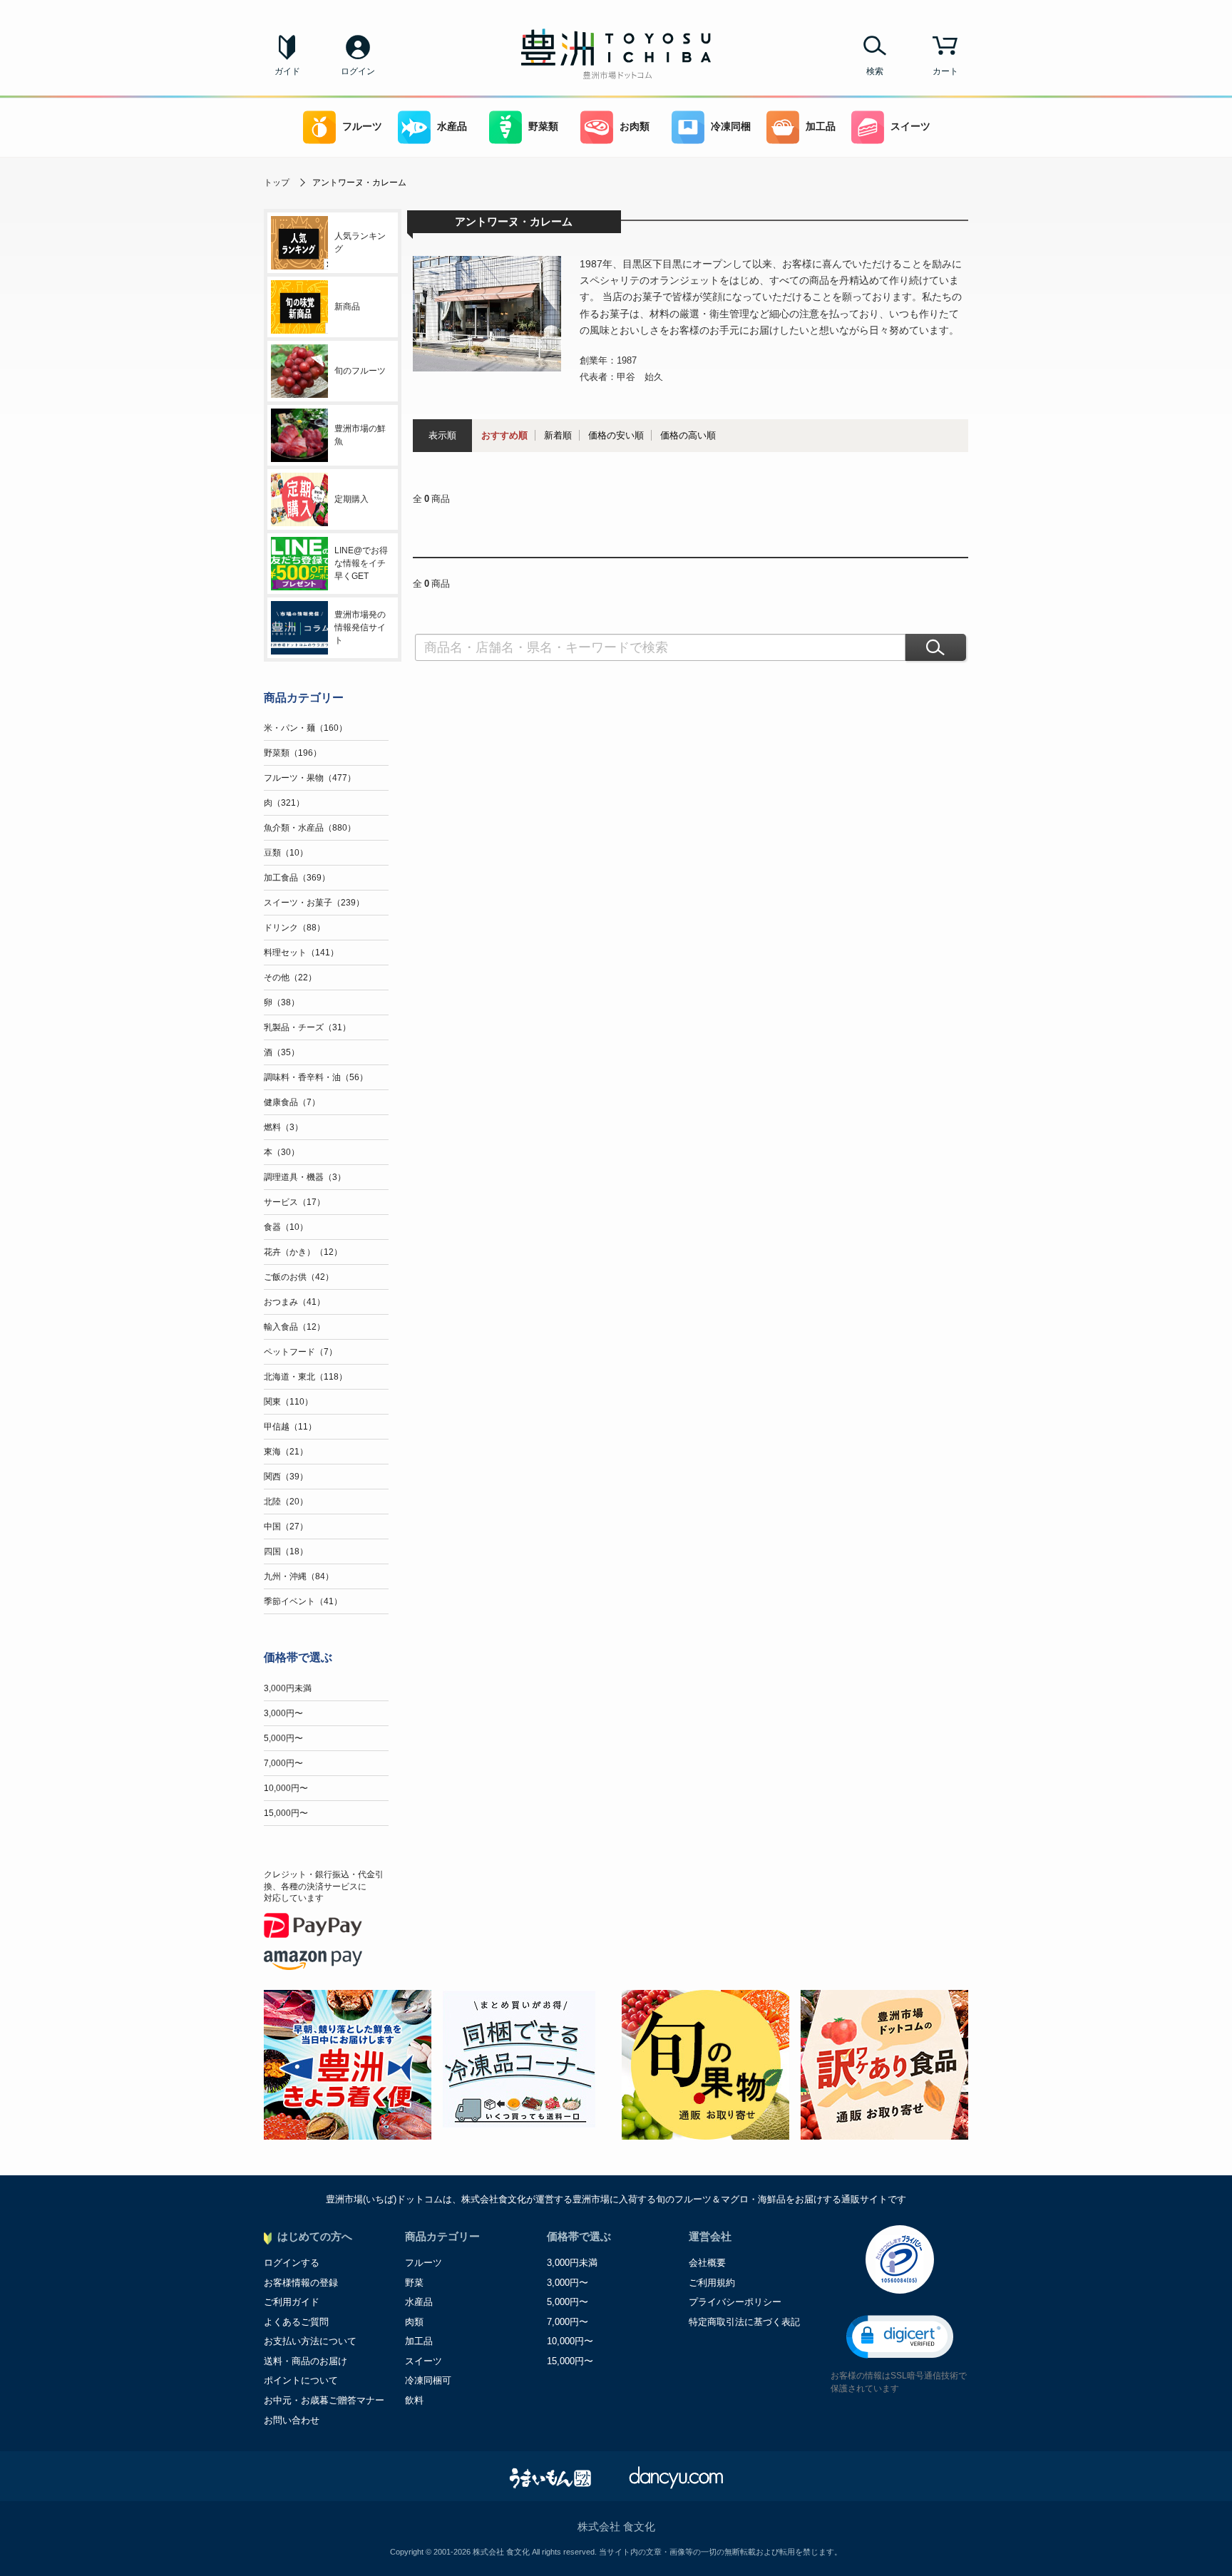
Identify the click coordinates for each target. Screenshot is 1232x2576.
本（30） (282, 1152)
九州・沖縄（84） (299, 1576)
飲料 (414, 2400)
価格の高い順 (688, 435)
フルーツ (362, 127)
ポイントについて (301, 2380)
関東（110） (288, 1402)
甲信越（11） (290, 1427)
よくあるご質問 (296, 2322)
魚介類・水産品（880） (310, 828)
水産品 (452, 127)
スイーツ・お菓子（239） (314, 903)
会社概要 (707, 2263)
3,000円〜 (283, 1713)
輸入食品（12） (294, 1327)
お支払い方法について (310, 2341)
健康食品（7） (292, 1102)
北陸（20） (286, 1502)
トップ (277, 183)
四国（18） (286, 1551)
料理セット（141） (301, 953)
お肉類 (635, 127)
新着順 (558, 435)
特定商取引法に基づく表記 (744, 2322)
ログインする (292, 2263)
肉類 (414, 2322)
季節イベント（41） (303, 1601)
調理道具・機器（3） (305, 1177)
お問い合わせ (292, 2420)
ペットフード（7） (301, 1352)
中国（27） (286, 1526)
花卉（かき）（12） (303, 1252)
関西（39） (286, 1477)
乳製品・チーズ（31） (307, 1027)
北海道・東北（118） (306, 1377)
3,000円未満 (288, 1688)
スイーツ (910, 127)
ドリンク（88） (294, 928)
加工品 (821, 127)
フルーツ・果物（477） (310, 778)
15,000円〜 (286, 1813)
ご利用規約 (712, 2283)
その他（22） (290, 977)
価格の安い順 (616, 435)
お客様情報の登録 (301, 2283)
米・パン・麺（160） (306, 728)
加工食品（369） (297, 878)
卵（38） (282, 1002)
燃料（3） (283, 1127)
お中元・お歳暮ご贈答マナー (324, 2400)
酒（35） (282, 1052)
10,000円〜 (286, 1788)
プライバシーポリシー (735, 2302)
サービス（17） (294, 1202)
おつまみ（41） (294, 1302)
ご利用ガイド (292, 2302)
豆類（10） (286, 853)
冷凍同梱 (731, 127)
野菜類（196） (293, 753)
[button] (900, 2337)
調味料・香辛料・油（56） (316, 1077)
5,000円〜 (283, 1738)
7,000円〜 (283, 1763)
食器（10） (286, 1227)
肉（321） (284, 803)
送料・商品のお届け (306, 2361)
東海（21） (286, 1452)
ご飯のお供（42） (299, 1277)
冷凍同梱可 (428, 2380)
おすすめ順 (504, 435)
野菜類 (543, 127)
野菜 (414, 2283)
